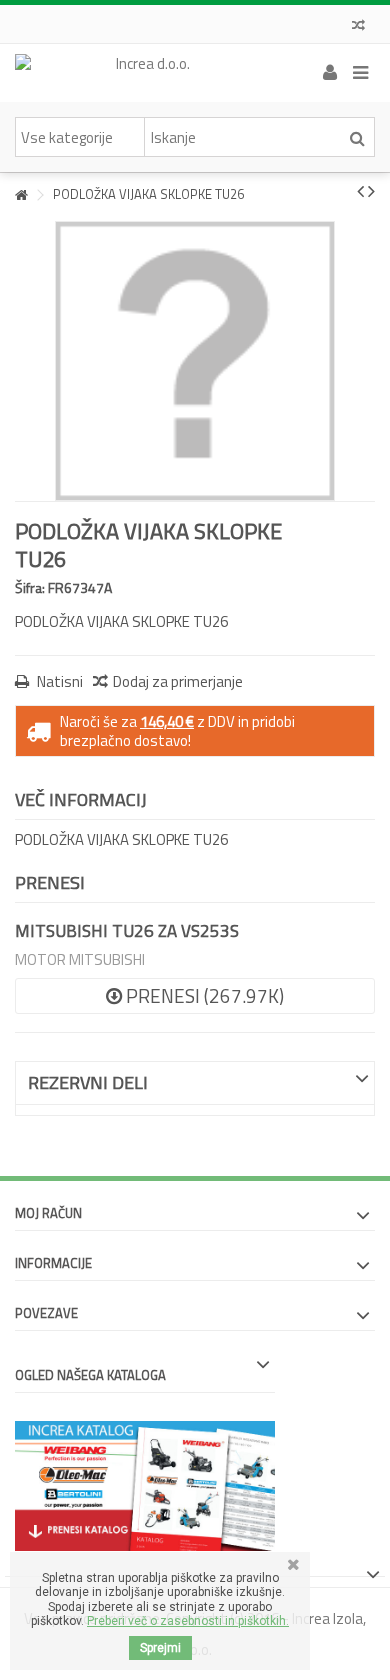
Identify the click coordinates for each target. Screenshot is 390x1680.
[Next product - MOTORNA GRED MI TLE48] (371, 191)
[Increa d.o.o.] (145, 73)
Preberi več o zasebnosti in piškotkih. (188, 1621)
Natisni (58, 681)
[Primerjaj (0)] (358, 27)
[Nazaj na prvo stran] (21, 195)
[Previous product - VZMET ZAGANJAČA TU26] (360, 191)
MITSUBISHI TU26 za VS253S (127, 931)
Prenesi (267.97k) (203, 995)
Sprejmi (160, 1648)
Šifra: (30, 587)
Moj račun (48, 1213)
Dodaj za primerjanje (178, 681)
